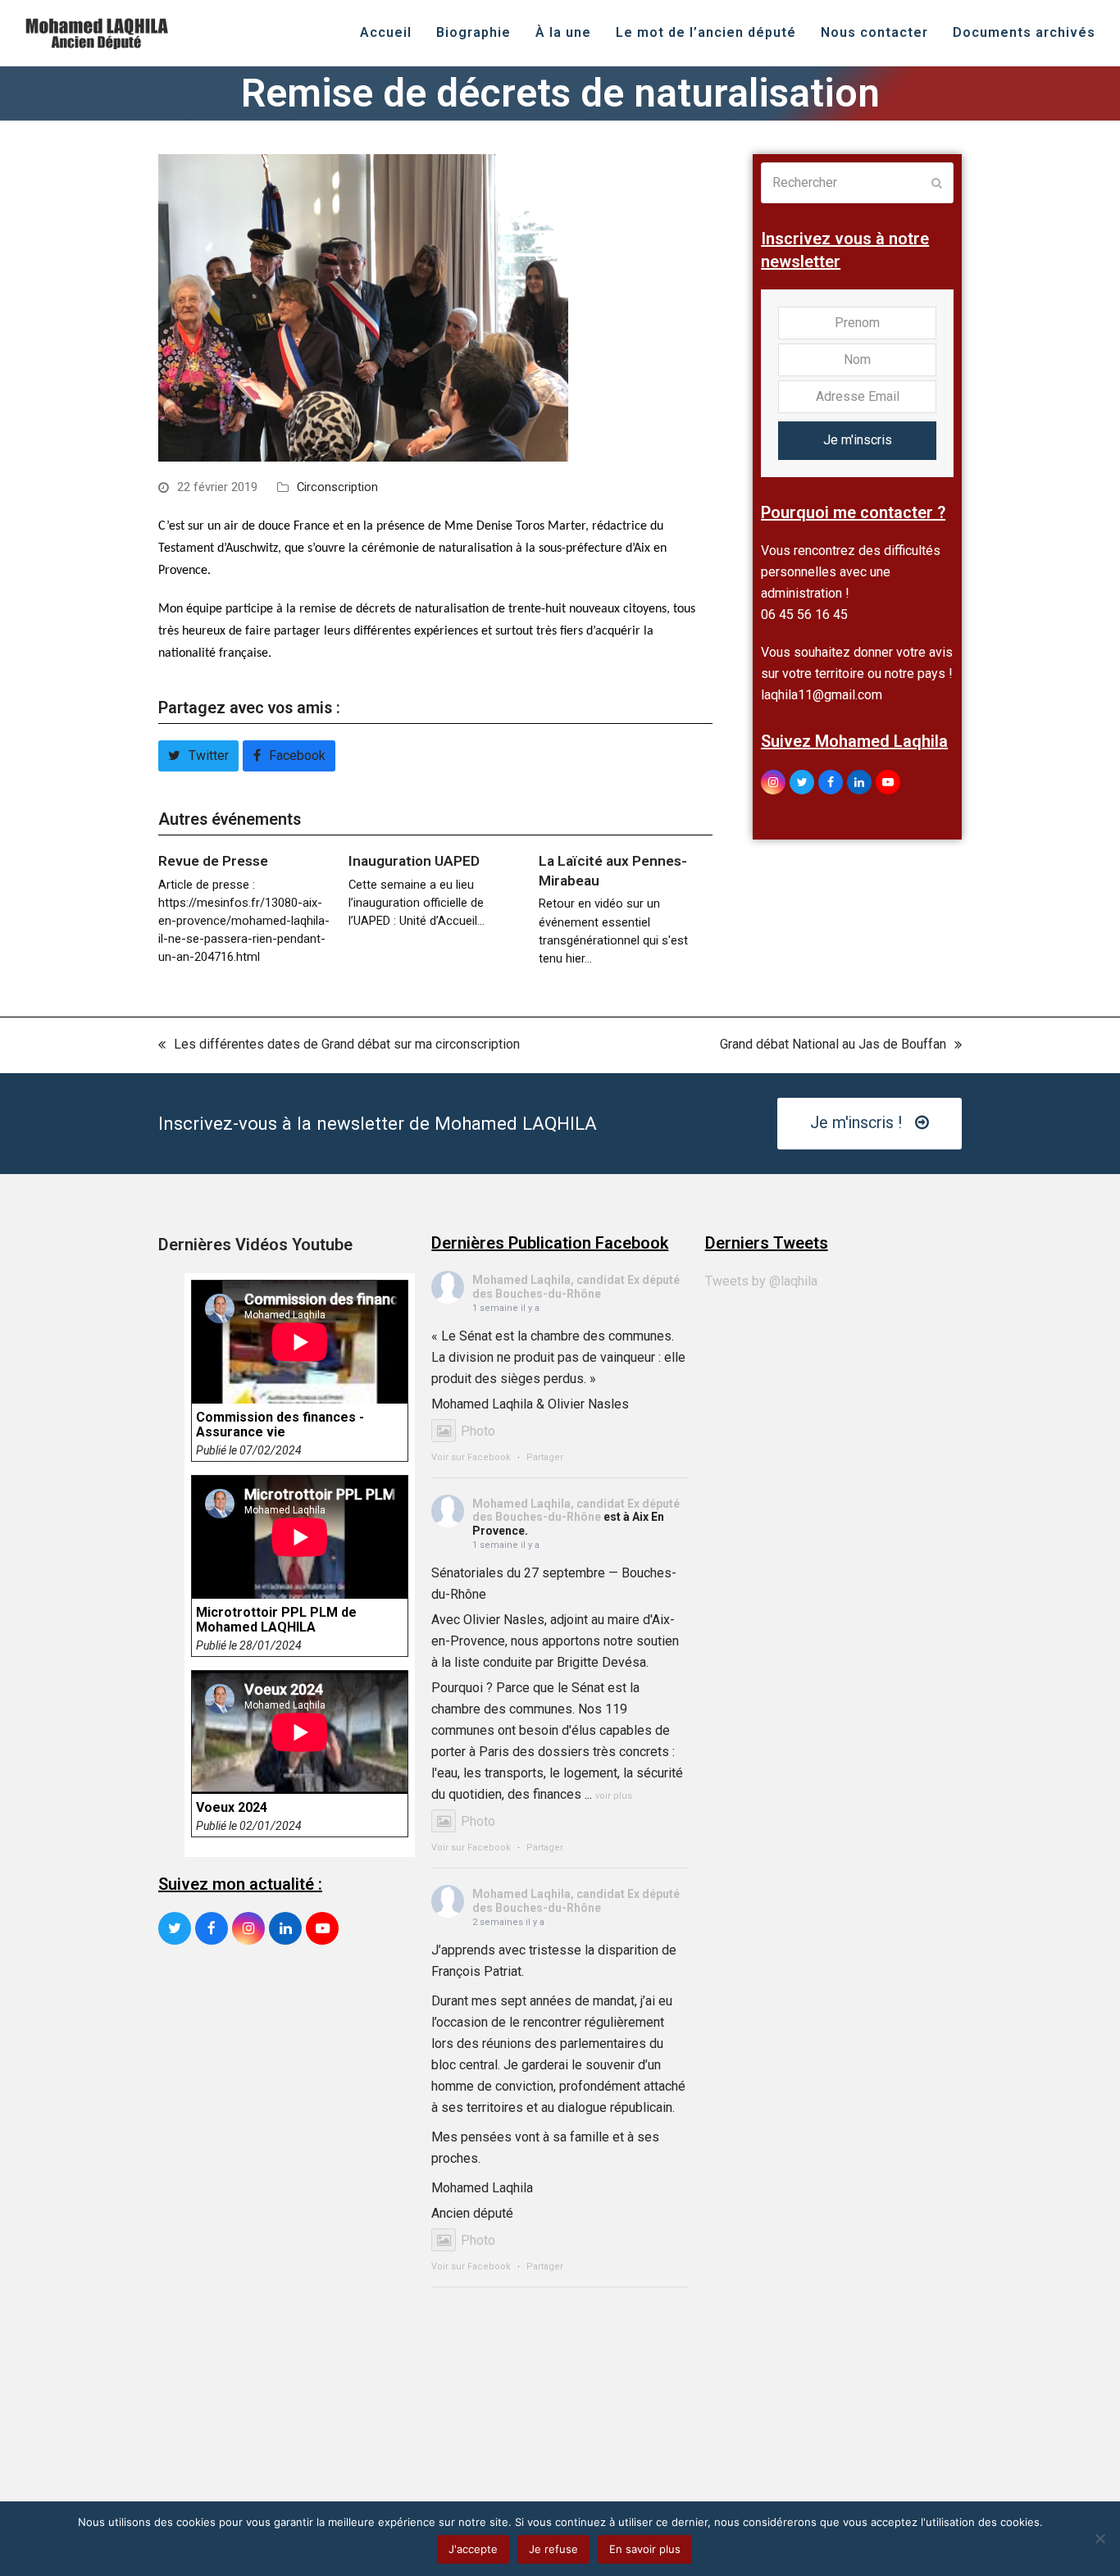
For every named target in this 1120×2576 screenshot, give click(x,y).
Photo (478, 1431)
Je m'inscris (858, 440)
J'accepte (473, 2549)
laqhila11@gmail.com (822, 695)
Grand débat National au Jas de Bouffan (833, 1046)
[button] (198, 756)
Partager (545, 1457)
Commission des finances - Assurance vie (280, 1425)
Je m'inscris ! (856, 1123)
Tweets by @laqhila (761, 1281)
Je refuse (553, 2549)
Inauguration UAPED (414, 861)
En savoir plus (645, 2549)
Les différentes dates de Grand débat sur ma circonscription (339, 1046)
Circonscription (337, 487)
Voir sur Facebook (471, 1457)
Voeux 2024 (232, 1808)
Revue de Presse (213, 861)
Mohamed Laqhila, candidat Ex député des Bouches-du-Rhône (576, 1287)
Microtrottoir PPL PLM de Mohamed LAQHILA (276, 1620)
